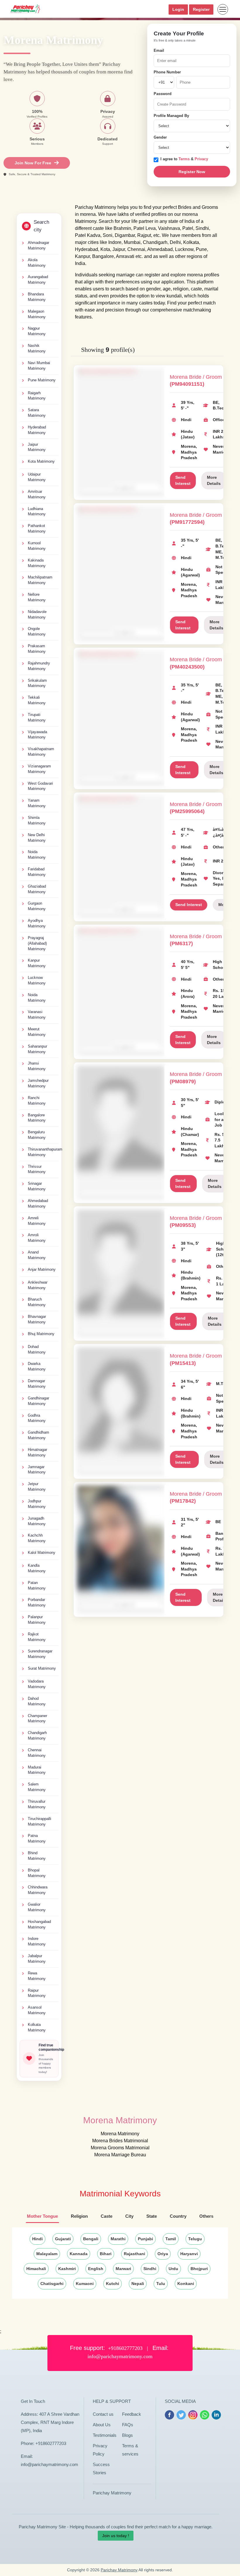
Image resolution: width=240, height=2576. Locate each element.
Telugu (195, 2239)
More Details (214, 480)
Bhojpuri (199, 2269)
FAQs (128, 2425)
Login (178, 9)
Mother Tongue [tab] (42, 2216)
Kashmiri (67, 2269)
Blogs (127, 2435)
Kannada (79, 2254)
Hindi (37, 2239)
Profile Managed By (171, 116)
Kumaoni (85, 2284)
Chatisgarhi (52, 2284)
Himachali (36, 2269)
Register (201, 9)
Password (163, 94)
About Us (102, 2425)
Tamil (171, 2239)
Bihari (106, 2254)
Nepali (138, 2284)
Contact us (103, 2414)
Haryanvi (189, 2254)
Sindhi (150, 2269)
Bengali (91, 2239)
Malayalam (47, 2254)
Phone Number (167, 72)
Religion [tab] (79, 2216)
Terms (185, 159)
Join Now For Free (33, 163)
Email (159, 50)
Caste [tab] (107, 2216)
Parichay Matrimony (112, 2493)
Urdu (173, 2269)
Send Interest (183, 480)
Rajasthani (134, 2254)
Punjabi (145, 2239)
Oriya (163, 2254)
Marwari (123, 2269)
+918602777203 (51, 2443)
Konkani (186, 2284)
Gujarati (63, 2239)
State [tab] (152, 2216)
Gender (160, 137)
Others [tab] (206, 2216)
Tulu (161, 2284)
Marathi (118, 2239)
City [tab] (129, 2216)
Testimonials (105, 2435)
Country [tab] (178, 2216)
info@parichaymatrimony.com (49, 2464)
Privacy (201, 159)
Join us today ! (116, 2536)
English (96, 2269)
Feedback (132, 2414)
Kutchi (113, 2284)
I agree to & (184, 159)
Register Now (192, 172)
